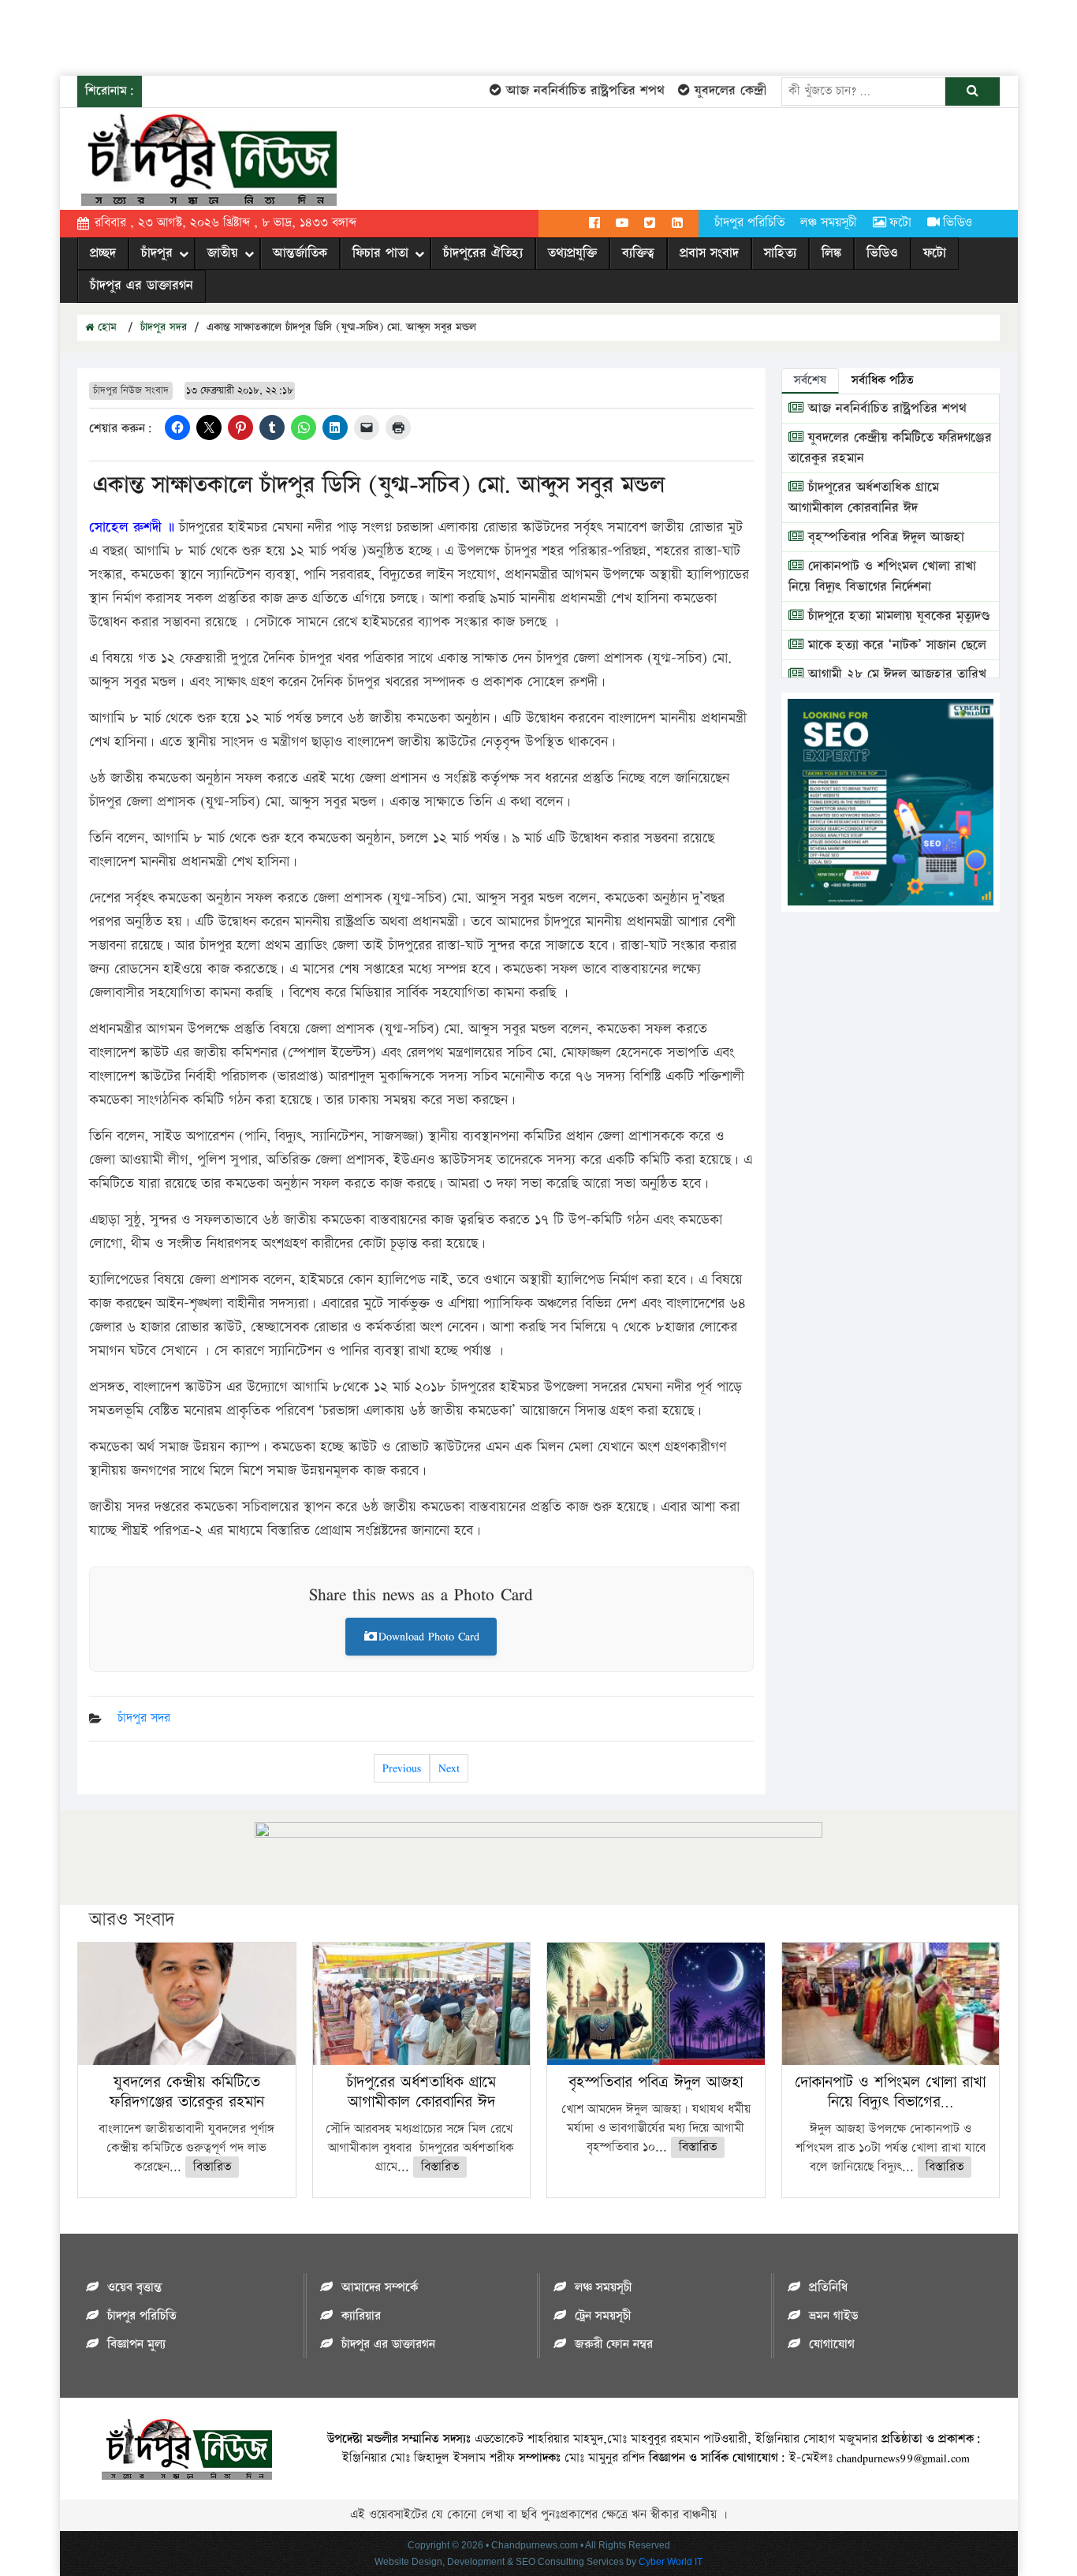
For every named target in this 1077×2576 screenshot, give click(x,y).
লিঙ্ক (831, 253)
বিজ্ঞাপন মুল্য (136, 2345)
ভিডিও (958, 223)
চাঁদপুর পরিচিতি (749, 223)
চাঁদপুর (157, 253)
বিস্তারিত (212, 2167)
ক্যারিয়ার (361, 2316)
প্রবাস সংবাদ (709, 253)
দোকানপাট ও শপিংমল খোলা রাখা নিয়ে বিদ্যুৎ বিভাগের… (890, 2092)
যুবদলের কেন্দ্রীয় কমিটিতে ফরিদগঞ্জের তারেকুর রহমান (187, 2092)
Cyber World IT (671, 2562)
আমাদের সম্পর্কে (380, 2288)
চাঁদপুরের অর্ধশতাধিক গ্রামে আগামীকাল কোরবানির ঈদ (864, 498)
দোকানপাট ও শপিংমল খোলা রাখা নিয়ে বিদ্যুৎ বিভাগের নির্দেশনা (882, 577)
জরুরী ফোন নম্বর (614, 2345)
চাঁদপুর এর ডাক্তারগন (142, 286)
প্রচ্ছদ (103, 253)
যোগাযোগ (832, 2345)
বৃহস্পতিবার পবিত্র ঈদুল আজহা (884, 537)
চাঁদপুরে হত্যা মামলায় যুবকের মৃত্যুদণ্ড (897, 616)
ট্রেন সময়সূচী (603, 2316)
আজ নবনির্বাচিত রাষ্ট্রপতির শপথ (559, 91)
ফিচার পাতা (380, 253)
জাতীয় (223, 253)
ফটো (900, 223)
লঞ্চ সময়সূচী (829, 223)
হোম (105, 327)
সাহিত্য (780, 253)
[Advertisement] (287, 35)
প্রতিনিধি (828, 2288)
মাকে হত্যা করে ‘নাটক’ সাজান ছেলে (895, 645)
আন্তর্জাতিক (300, 253)
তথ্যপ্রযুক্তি (572, 253)
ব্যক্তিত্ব (638, 253)
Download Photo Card (429, 1636)
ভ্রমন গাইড (833, 2316)
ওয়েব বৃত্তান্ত (134, 2288)
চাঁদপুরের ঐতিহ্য (483, 253)
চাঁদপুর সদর (164, 327)
